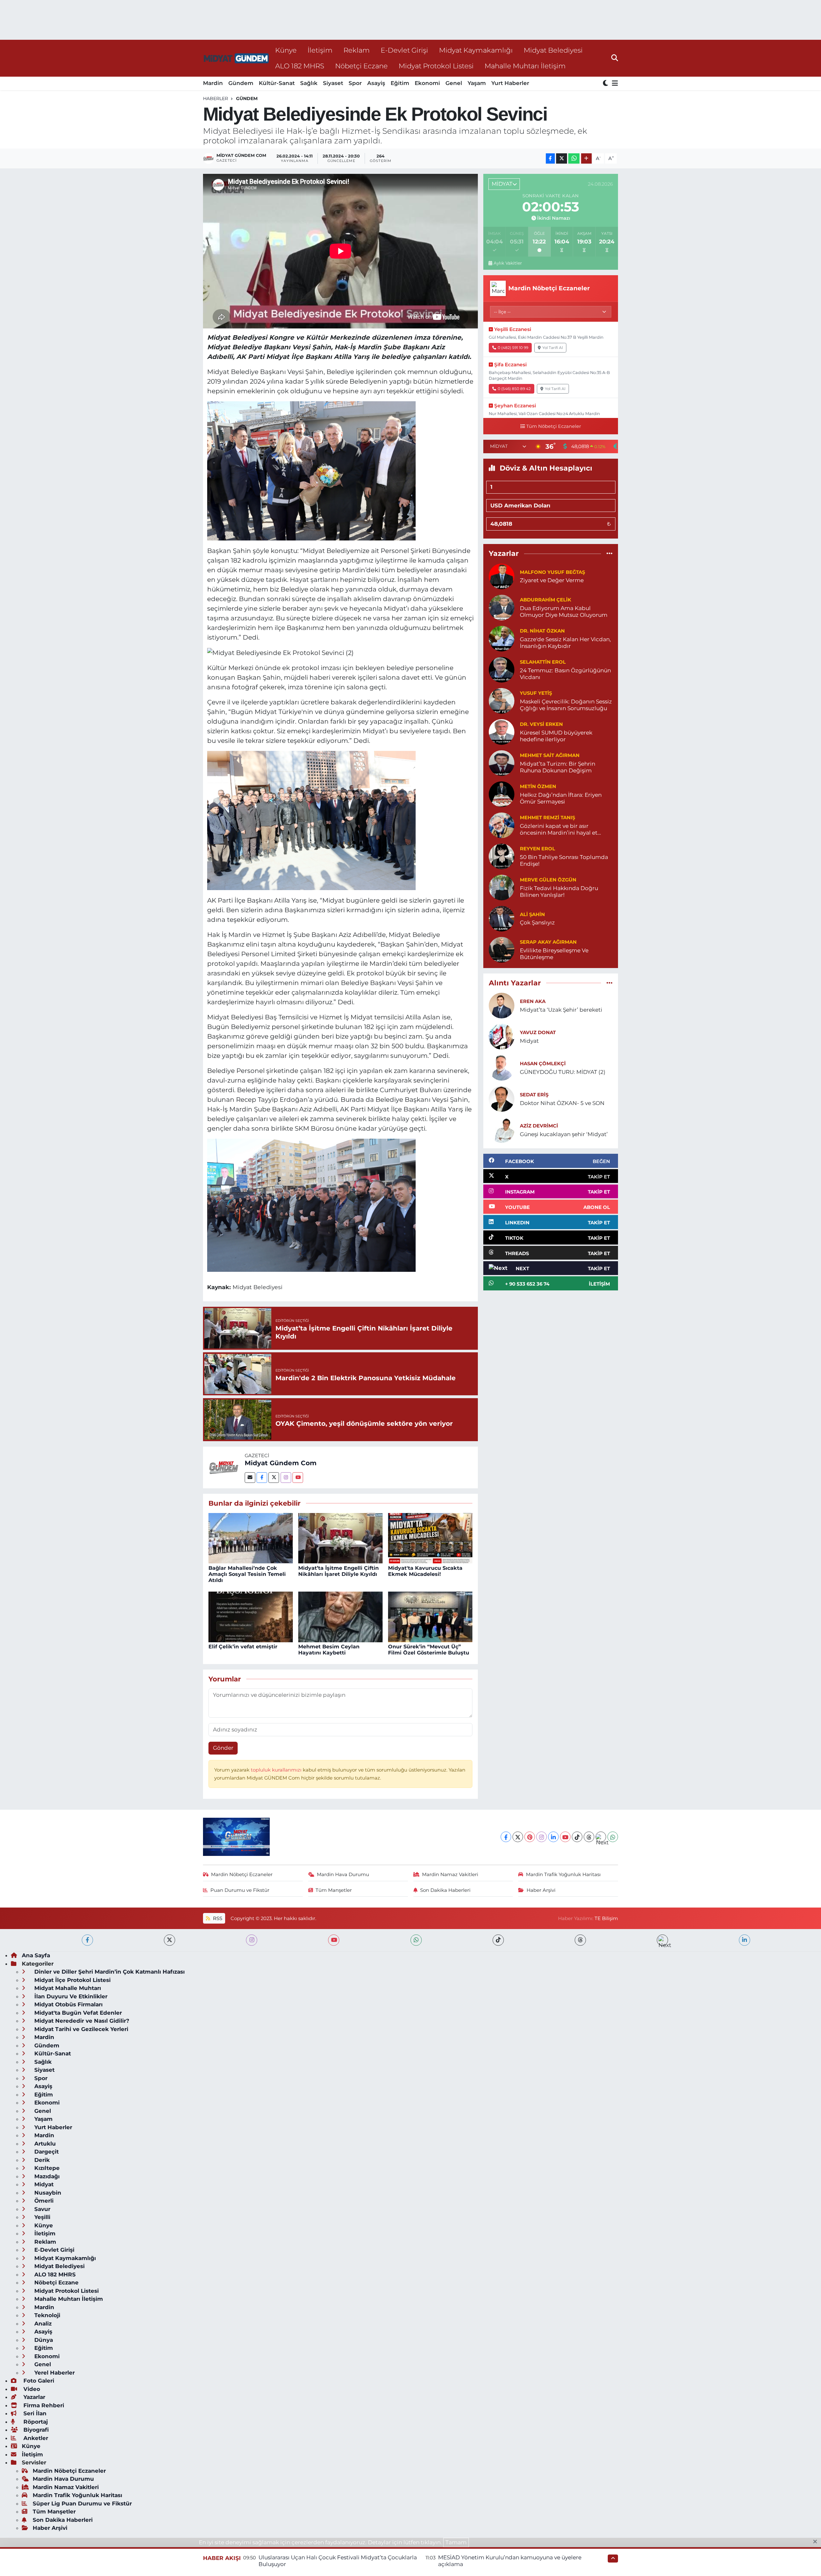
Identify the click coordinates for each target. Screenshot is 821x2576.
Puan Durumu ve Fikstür (240, 1890)
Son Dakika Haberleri (445, 1890)
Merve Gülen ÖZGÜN (548, 880)
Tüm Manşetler (334, 1890)
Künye (286, 50)
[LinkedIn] (553, 1837)
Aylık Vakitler (508, 263)
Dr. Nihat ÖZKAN (542, 631)
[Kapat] (817, 2542)
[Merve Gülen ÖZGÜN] (502, 887)
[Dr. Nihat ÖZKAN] (502, 638)
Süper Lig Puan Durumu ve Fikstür (82, 2504)
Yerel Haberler (54, 2373)
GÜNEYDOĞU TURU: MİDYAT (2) (563, 1072)
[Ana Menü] (614, 84)
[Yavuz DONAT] (502, 1036)
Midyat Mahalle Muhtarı (67, 1988)
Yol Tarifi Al (553, 348)
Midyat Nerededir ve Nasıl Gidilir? (81, 2021)
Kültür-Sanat (277, 83)
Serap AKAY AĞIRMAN (548, 942)
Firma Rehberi (43, 2405)
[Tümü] (609, 554)
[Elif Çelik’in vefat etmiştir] (251, 1616)
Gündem (241, 83)
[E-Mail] (250, 1478)
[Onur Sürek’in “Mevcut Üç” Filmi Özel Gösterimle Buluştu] (430, 1616)
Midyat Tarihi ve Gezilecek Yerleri (80, 2029)
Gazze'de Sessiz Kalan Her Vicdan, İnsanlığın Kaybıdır (565, 643)
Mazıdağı (46, 2176)
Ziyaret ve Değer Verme (552, 580)
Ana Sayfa (36, 1955)
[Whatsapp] (613, 1837)
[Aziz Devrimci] (502, 1129)
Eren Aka (533, 1001)
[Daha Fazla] (586, 159)
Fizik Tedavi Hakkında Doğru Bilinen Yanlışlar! (559, 892)
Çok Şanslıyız (537, 922)
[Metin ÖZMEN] (502, 794)
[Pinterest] (530, 1837)
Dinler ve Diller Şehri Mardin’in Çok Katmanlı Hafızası (109, 1972)
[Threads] (589, 1837)
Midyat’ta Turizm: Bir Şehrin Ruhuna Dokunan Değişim (558, 767)
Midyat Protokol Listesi (436, 66)
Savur (42, 2209)
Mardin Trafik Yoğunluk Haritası (563, 1875)
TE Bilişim (606, 1918)
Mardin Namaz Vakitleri (450, 1875)
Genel (454, 83)
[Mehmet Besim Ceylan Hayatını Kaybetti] (340, 1616)
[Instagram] (286, 1478)
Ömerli (43, 2201)
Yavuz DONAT (538, 1033)
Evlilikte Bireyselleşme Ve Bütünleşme (554, 954)
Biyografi (35, 2430)
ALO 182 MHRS (300, 66)
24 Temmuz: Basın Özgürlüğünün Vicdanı (565, 674)
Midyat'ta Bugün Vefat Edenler (77, 2013)
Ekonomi (427, 83)
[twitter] (169, 1940)
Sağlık (309, 83)
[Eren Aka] (502, 1005)
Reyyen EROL (537, 849)
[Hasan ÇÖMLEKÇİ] (502, 1067)
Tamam (456, 2542)
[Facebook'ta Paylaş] (550, 159)
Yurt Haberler (510, 83)
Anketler (35, 2438)
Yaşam (477, 83)
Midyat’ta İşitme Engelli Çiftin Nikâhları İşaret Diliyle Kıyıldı (339, 1571)
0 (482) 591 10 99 (513, 348)
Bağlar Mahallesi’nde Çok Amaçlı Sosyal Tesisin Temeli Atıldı (247, 1574)
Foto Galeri (38, 2381)
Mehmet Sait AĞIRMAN (550, 755)
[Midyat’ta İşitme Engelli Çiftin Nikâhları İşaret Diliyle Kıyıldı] (340, 1538)
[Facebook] (262, 1478)
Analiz (42, 2324)
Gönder (223, 1748)
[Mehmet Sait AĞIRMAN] (502, 762)
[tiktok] (498, 1940)
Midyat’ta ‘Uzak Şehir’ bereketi (561, 1010)
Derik (41, 2160)
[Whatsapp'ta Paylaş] (574, 159)
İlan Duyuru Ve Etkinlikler (70, 1996)
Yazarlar (34, 2397)
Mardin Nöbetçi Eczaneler (242, 1875)
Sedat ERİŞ (534, 1095)
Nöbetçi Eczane (361, 66)
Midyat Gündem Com (281, 1463)
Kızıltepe (46, 2168)
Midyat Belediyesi (553, 50)
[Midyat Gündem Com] (224, 1467)
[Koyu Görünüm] (606, 84)
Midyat (529, 1041)
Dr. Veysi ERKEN (541, 724)
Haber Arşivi (541, 1890)
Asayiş (376, 83)
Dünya (43, 2340)
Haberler (216, 98)
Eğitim (400, 83)
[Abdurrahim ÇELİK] (502, 607)
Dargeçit (46, 2152)
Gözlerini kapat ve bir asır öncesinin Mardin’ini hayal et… (560, 829)
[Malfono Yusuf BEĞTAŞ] (502, 576)
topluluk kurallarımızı (277, 1770)
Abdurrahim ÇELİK (546, 600)
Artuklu (44, 2144)
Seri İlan (34, 2413)
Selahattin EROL (543, 662)
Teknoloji (47, 2315)
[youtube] (334, 1940)
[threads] (580, 1940)
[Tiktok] (577, 1837)
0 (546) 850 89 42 (514, 389)
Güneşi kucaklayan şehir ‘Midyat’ (564, 1134)
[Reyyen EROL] (502, 856)
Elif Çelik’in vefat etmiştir (243, 1647)
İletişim (320, 50)
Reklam (357, 50)
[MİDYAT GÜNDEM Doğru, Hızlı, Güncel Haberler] (236, 58)
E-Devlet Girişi (404, 50)
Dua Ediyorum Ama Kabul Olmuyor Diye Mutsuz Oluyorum (564, 612)
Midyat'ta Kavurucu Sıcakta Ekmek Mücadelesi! (425, 1571)
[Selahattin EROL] (502, 669)
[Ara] (615, 58)
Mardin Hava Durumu (343, 1875)
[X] (518, 1837)
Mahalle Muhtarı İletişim (525, 66)
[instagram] (252, 1940)
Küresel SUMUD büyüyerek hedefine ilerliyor (556, 736)
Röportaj (35, 2422)
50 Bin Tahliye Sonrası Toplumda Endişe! (564, 860)
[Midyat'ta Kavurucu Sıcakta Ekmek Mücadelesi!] (430, 1538)
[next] (662, 1940)
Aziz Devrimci (539, 1126)
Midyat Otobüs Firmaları (68, 2004)
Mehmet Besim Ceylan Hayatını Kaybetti (329, 1650)
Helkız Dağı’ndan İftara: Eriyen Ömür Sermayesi (561, 798)
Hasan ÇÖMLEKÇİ (543, 1064)
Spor (355, 83)
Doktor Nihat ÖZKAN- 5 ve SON (562, 1103)
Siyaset (333, 83)
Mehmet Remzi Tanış (547, 818)
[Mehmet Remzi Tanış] (502, 825)
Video (31, 2389)
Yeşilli (42, 2217)
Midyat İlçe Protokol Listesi (72, 1980)
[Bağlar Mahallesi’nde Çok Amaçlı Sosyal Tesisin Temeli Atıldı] (251, 1538)
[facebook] (87, 1940)
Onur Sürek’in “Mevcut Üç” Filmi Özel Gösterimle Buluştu (429, 1650)
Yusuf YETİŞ (536, 693)
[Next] (601, 1837)
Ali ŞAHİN (532, 914)
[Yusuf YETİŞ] (502, 700)
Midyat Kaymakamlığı (476, 50)
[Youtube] (298, 1478)
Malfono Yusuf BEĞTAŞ (552, 572)
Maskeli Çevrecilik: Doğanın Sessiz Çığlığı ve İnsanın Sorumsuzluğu (566, 705)
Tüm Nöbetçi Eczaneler (554, 426)
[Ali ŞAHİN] (502, 918)
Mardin (213, 83)
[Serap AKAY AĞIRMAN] (502, 949)
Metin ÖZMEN (538, 786)
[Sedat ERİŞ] (502, 1098)
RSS (217, 1918)
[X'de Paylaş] (562, 159)
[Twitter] (274, 1478)
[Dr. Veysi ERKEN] (502, 731)
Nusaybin (47, 2193)
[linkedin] (745, 1940)
